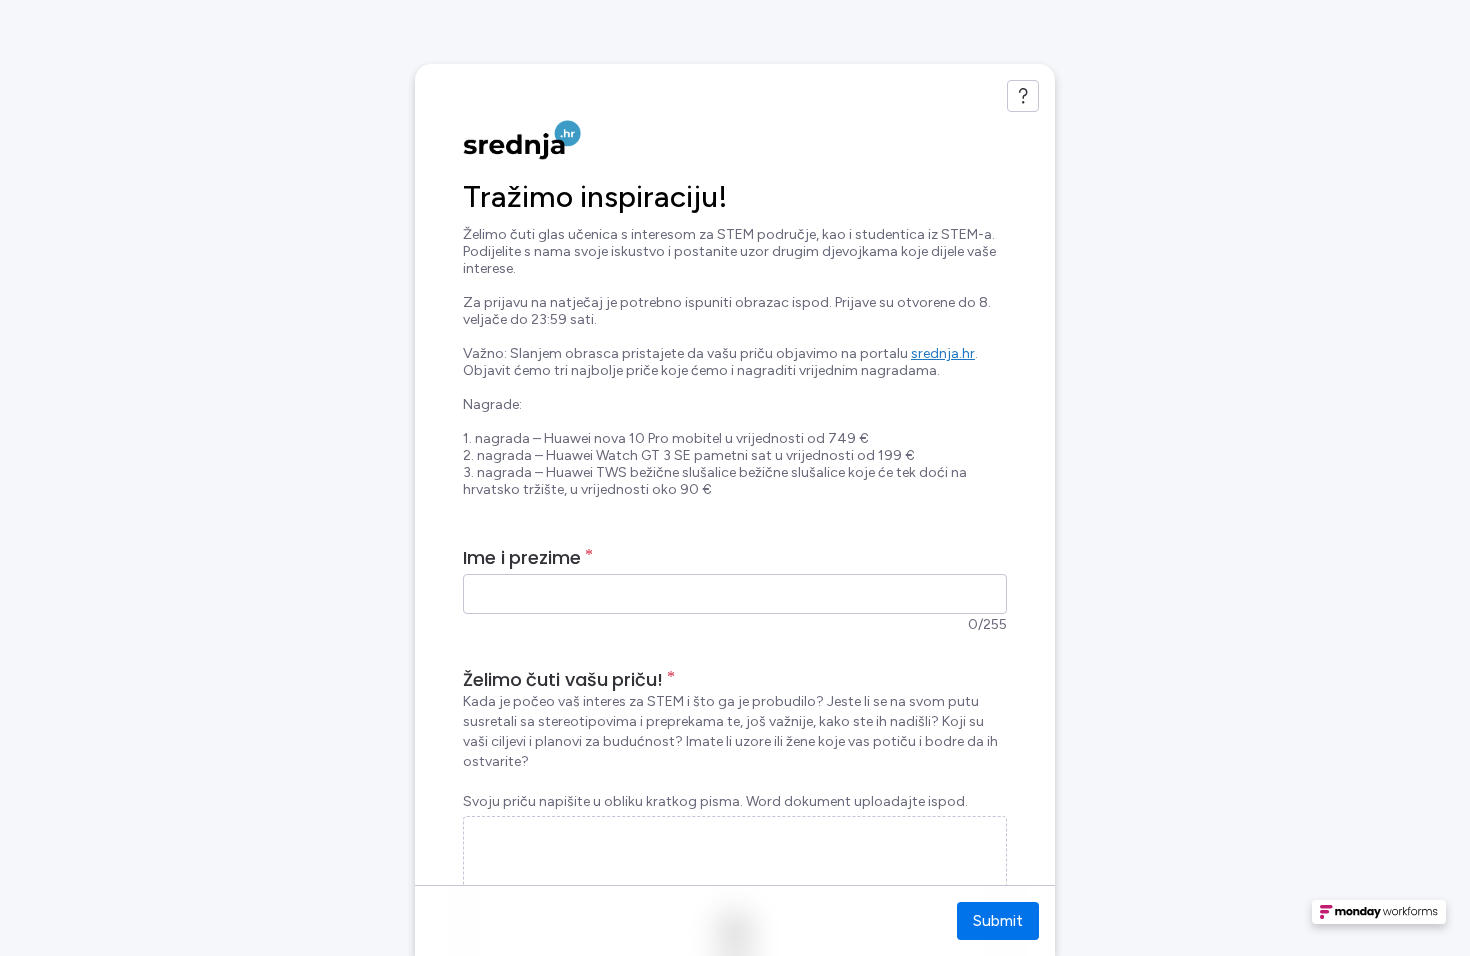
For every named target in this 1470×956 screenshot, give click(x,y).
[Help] (1023, 96)
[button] (1379, 918)
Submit (998, 920)
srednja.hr (943, 353)
